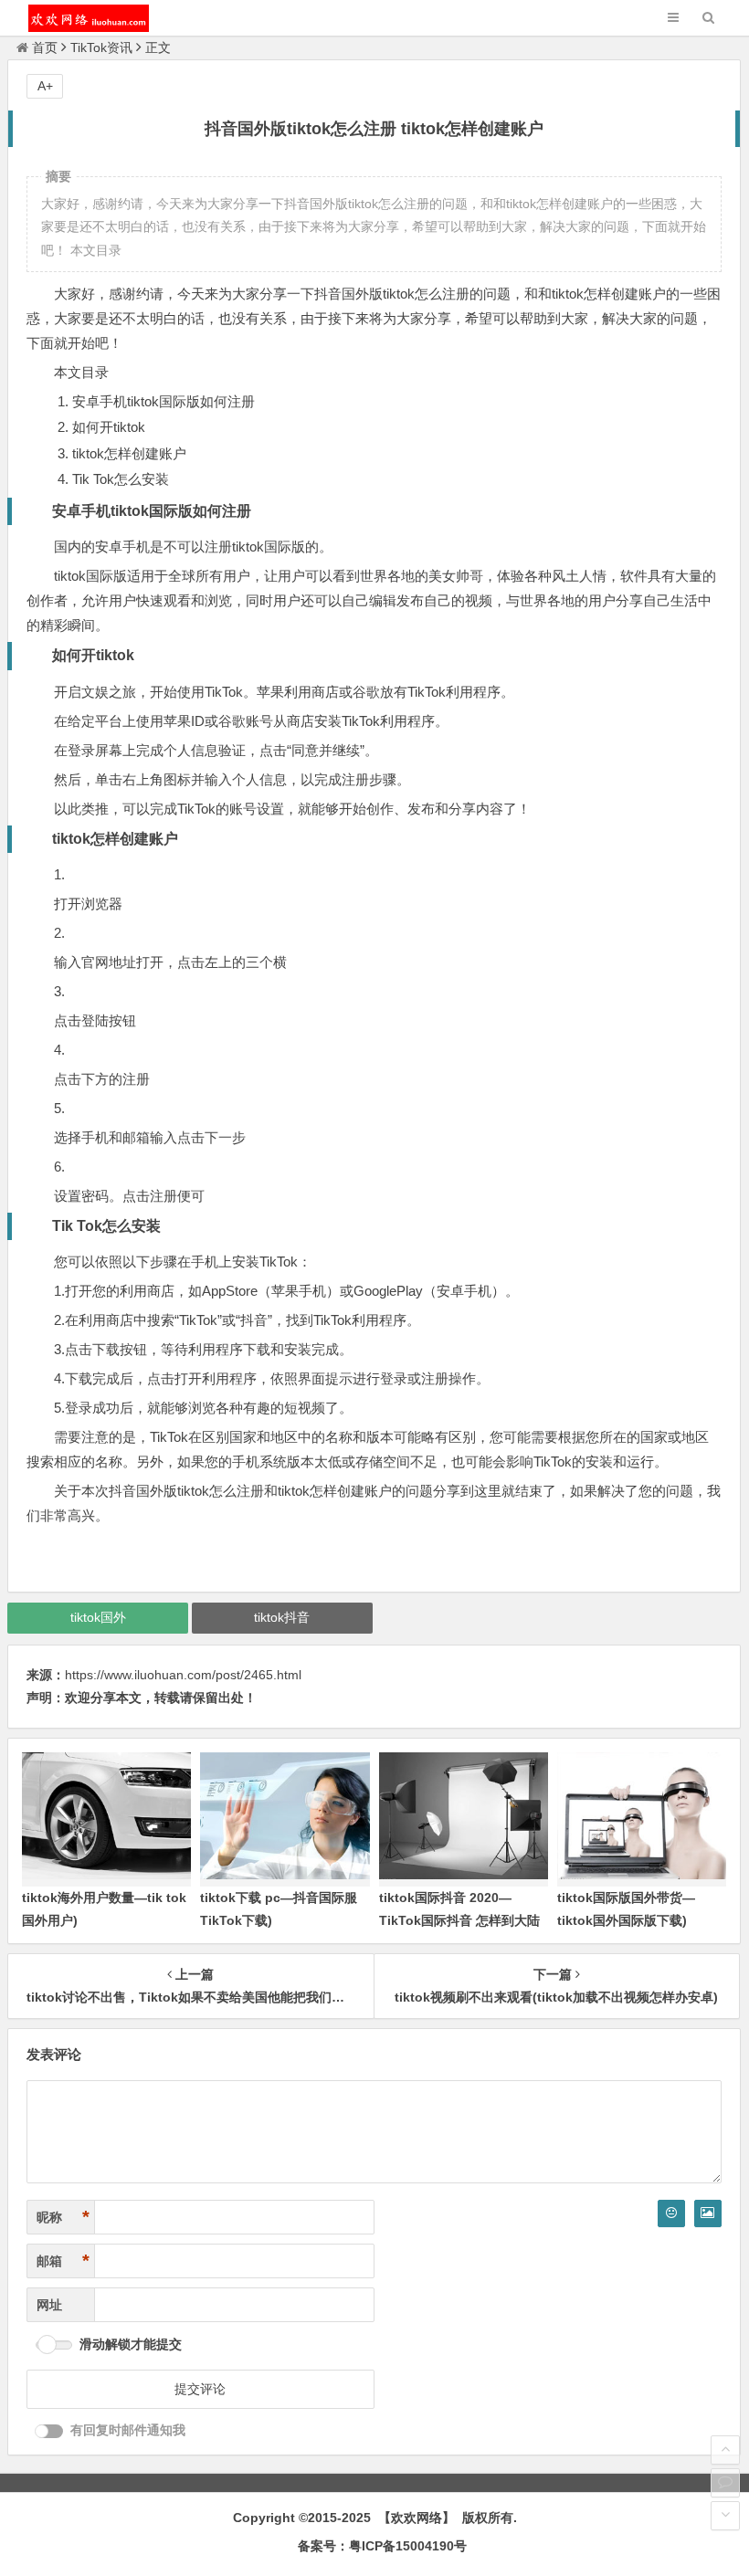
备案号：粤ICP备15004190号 (382, 2546)
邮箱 (63, 2261)
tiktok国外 (98, 1617)
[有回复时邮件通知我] (49, 2431)
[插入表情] (671, 2213)
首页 (45, 47)
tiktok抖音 (282, 1617)
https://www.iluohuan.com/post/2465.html (183, 1675)
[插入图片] (708, 2213)
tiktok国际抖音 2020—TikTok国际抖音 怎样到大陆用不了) (459, 1920)
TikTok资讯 (101, 47)
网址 (49, 2305)
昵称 (63, 2217)
